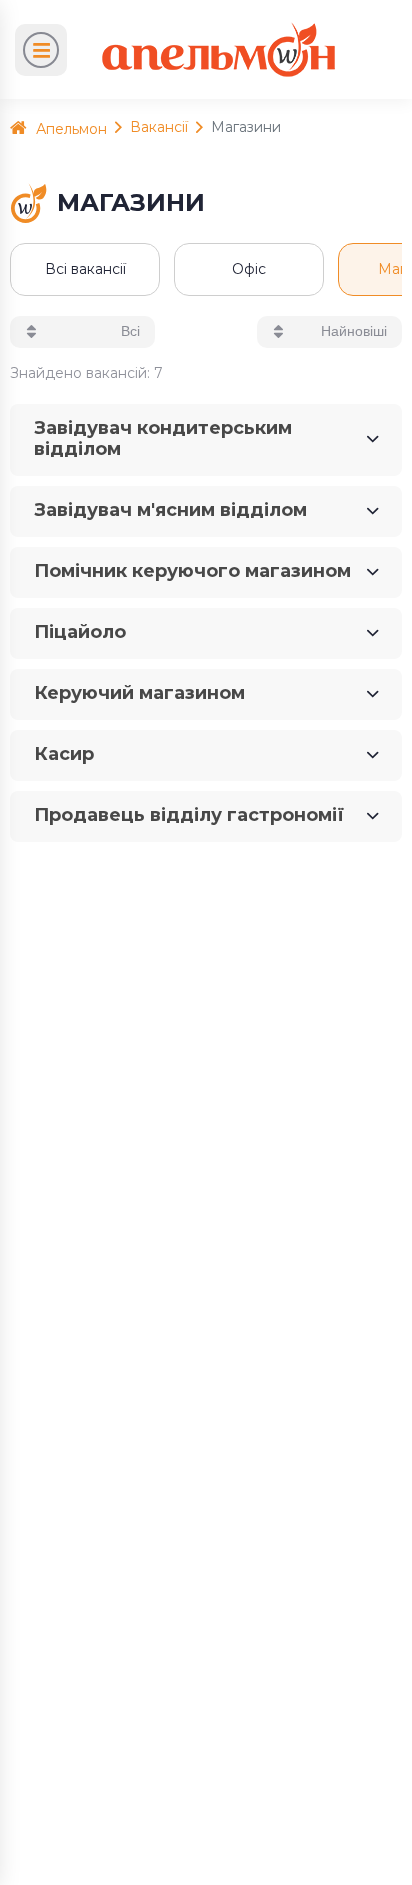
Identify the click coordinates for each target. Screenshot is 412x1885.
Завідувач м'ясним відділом (170, 510)
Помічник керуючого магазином (192, 571)
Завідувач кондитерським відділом (163, 438)
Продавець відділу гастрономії (189, 815)
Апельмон (69, 129)
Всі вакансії (85, 269)
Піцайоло (80, 632)
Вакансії (159, 127)
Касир (64, 754)
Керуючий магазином (139, 693)
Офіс (249, 269)
